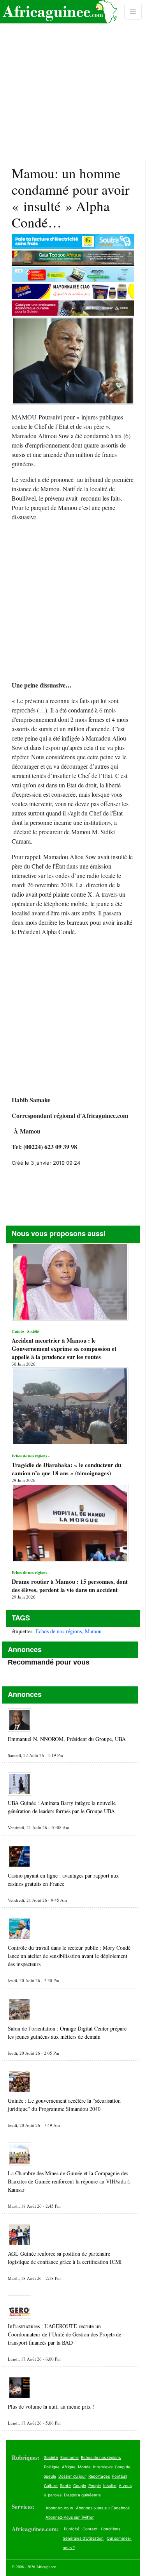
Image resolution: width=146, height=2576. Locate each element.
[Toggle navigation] (133, 12)
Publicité (72, 2529)
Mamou (93, 1631)
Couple (80, 2485)
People (95, 2485)
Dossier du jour (72, 2476)
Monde (84, 2467)
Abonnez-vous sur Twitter (70, 2517)
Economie (69, 2457)
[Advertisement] (73, 79)
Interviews (103, 2467)
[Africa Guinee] (58, 12)
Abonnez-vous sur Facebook (103, 2508)
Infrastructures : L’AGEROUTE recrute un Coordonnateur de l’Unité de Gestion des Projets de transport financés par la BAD (64, 2334)
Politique (52, 2467)
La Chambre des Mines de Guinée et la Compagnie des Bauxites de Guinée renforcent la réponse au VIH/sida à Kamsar (69, 2181)
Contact (90, 2529)
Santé (65, 2485)
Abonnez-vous (59, 2508)
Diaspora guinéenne (82, 2495)
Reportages (99, 2476)
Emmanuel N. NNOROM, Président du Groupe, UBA (67, 1739)
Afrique (69, 2467)
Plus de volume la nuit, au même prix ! (51, 2406)
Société (51, 2457)
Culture (51, 2485)
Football (120, 2476)
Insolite (110, 2485)
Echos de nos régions (59, 1631)
